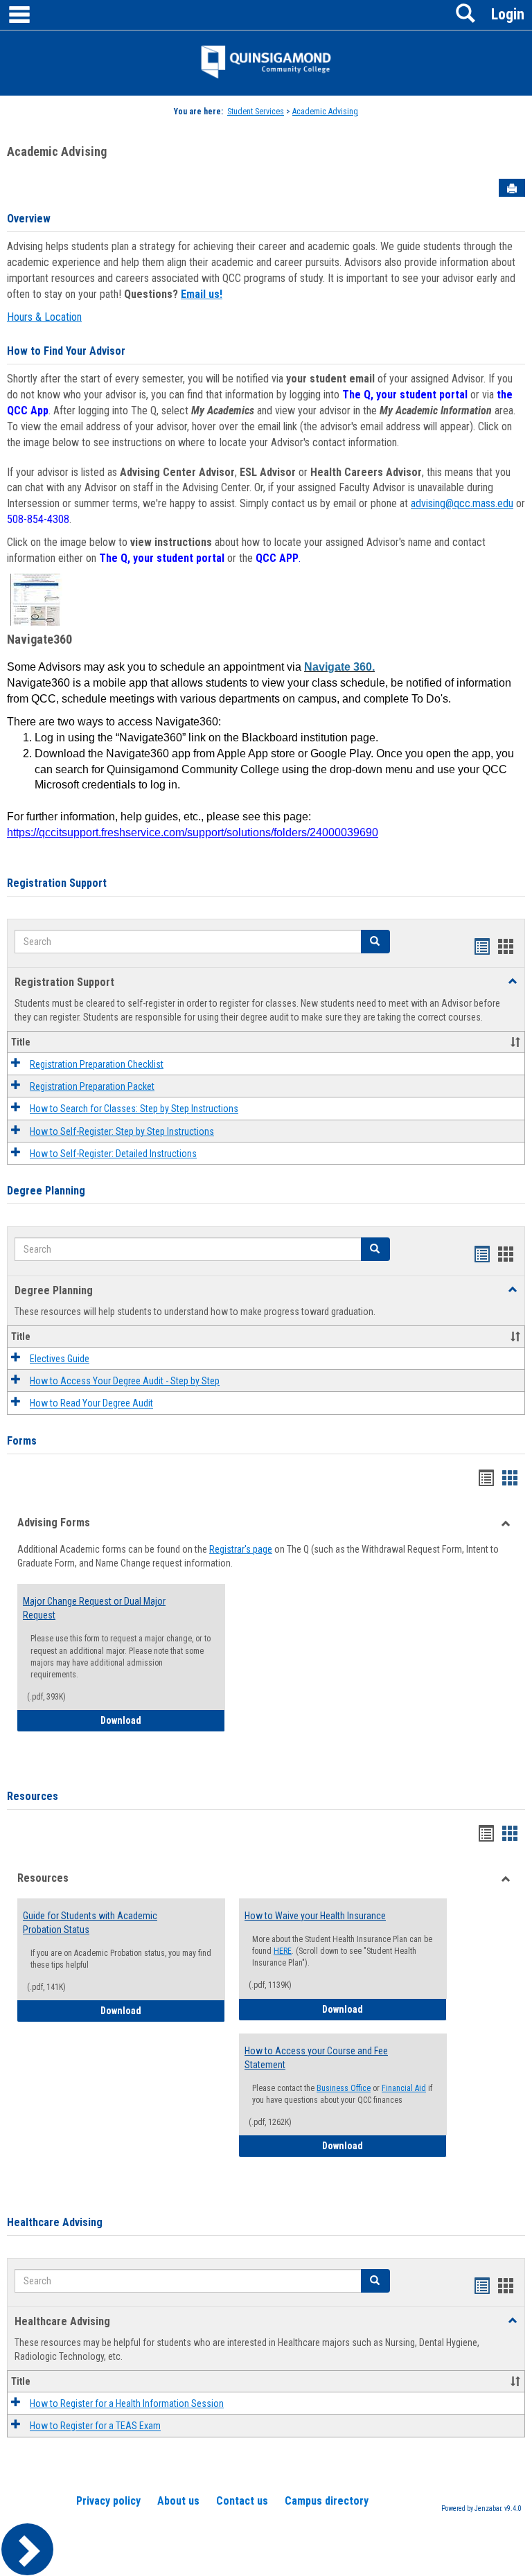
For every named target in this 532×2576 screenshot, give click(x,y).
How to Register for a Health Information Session (127, 2403)
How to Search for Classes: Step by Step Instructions (134, 1109)
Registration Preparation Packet (92, 1086)
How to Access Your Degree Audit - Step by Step (125, 1381)
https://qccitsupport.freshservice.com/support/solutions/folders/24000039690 (193, 832)
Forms (22, 1441)
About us (178, 2501)
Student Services (256, 112)
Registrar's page (241, 1549)
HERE (283, 1951)
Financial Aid (404, 2088)
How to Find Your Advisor (66, 351)
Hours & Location (44, 317)
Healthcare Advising (55, 2222)
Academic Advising (325, 112)
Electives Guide (60, 1359)
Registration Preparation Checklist (97, 1064)
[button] (375, 942)
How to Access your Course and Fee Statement (316, 2058)
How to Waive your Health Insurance (315, 1916)
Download (163, 1720)
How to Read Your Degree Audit (91, 1404)
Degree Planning (46, 1191)
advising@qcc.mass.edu (462, 503)
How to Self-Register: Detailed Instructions (113, 1154)
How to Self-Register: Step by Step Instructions (122, 1131)
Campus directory (327, 2501)
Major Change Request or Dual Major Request (94, 1608)
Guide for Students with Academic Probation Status (90, 1923)
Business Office (344, 2088)
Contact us (242, 2501)
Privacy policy (108, 2501)
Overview (29, 219)
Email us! (202, 294)
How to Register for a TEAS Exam (95, 2426)
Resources (33, 1796)
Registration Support (57, 883)
